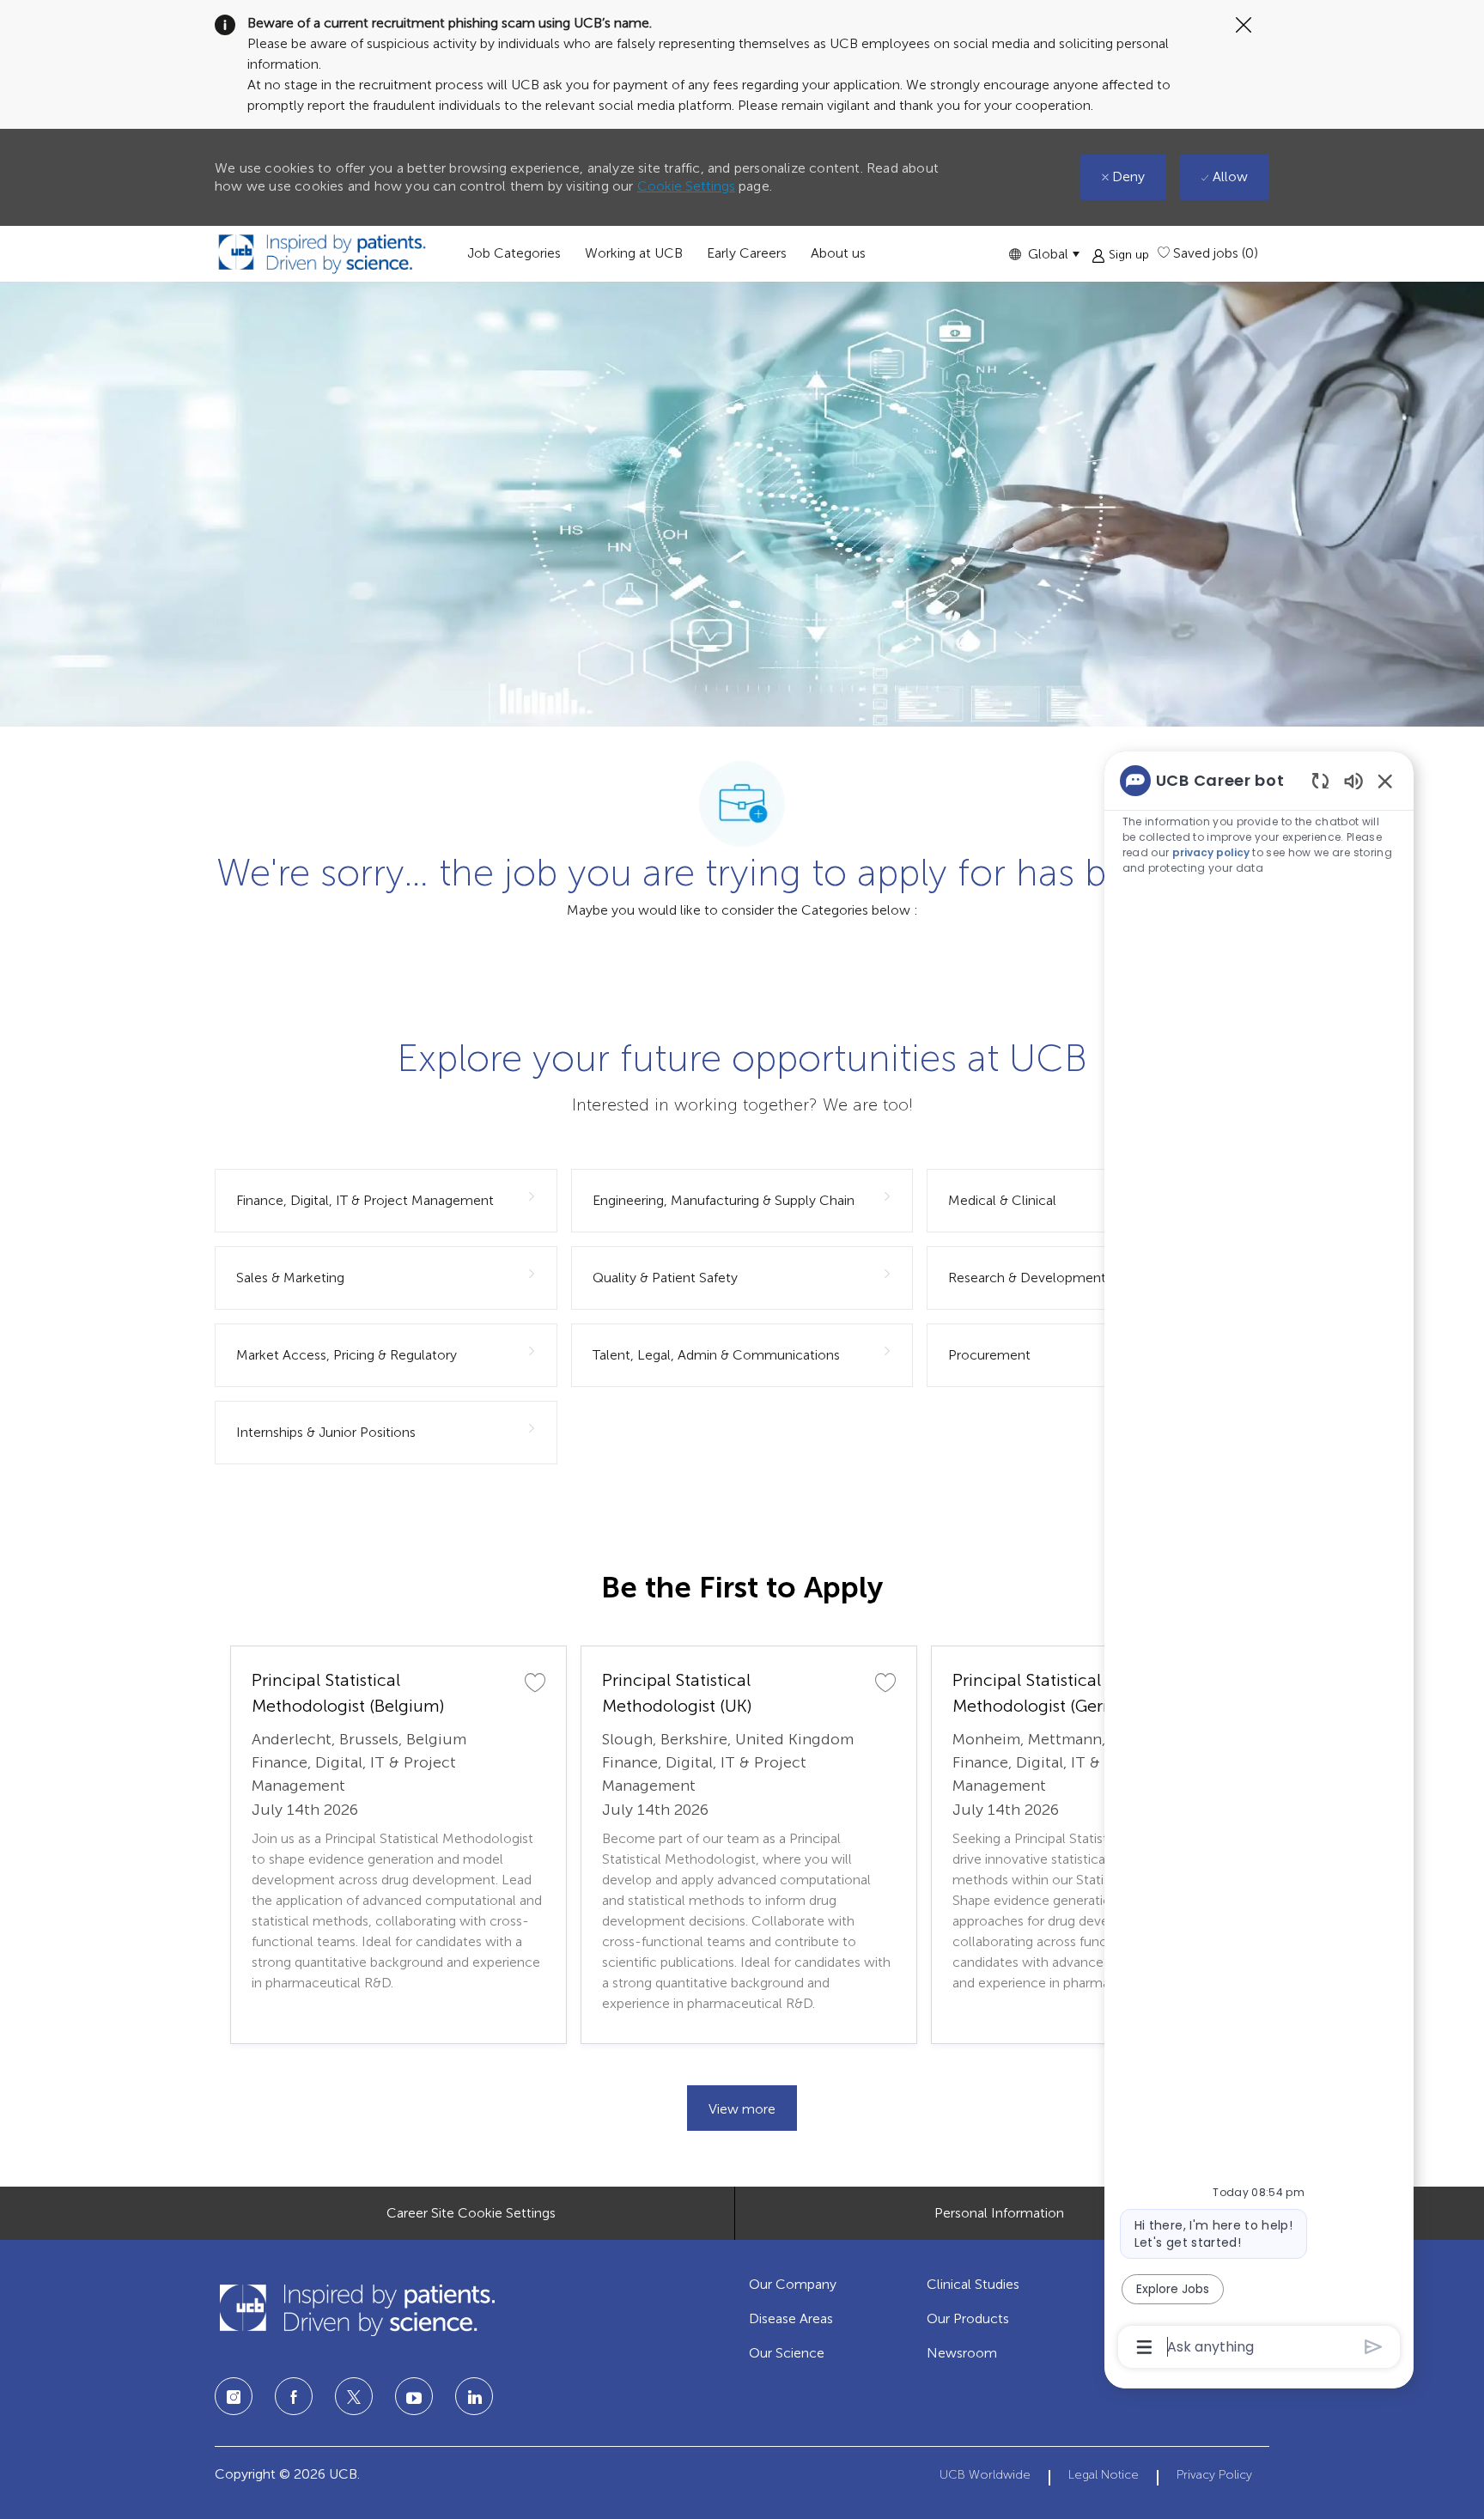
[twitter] (354, 2396)
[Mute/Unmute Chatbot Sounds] (1353, 780)
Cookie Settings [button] (686, 186)
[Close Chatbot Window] (1385, 781)
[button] (1044, 254)
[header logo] (322, 254)
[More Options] (1144, 2347)
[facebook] (294, 2396)
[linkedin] (414, 2396)
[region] (1259, 1562)
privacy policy (1211, 852)
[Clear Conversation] (1320, 780)
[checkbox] (535, 1682)
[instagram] (234, 2396)
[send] (1374, 2347)
